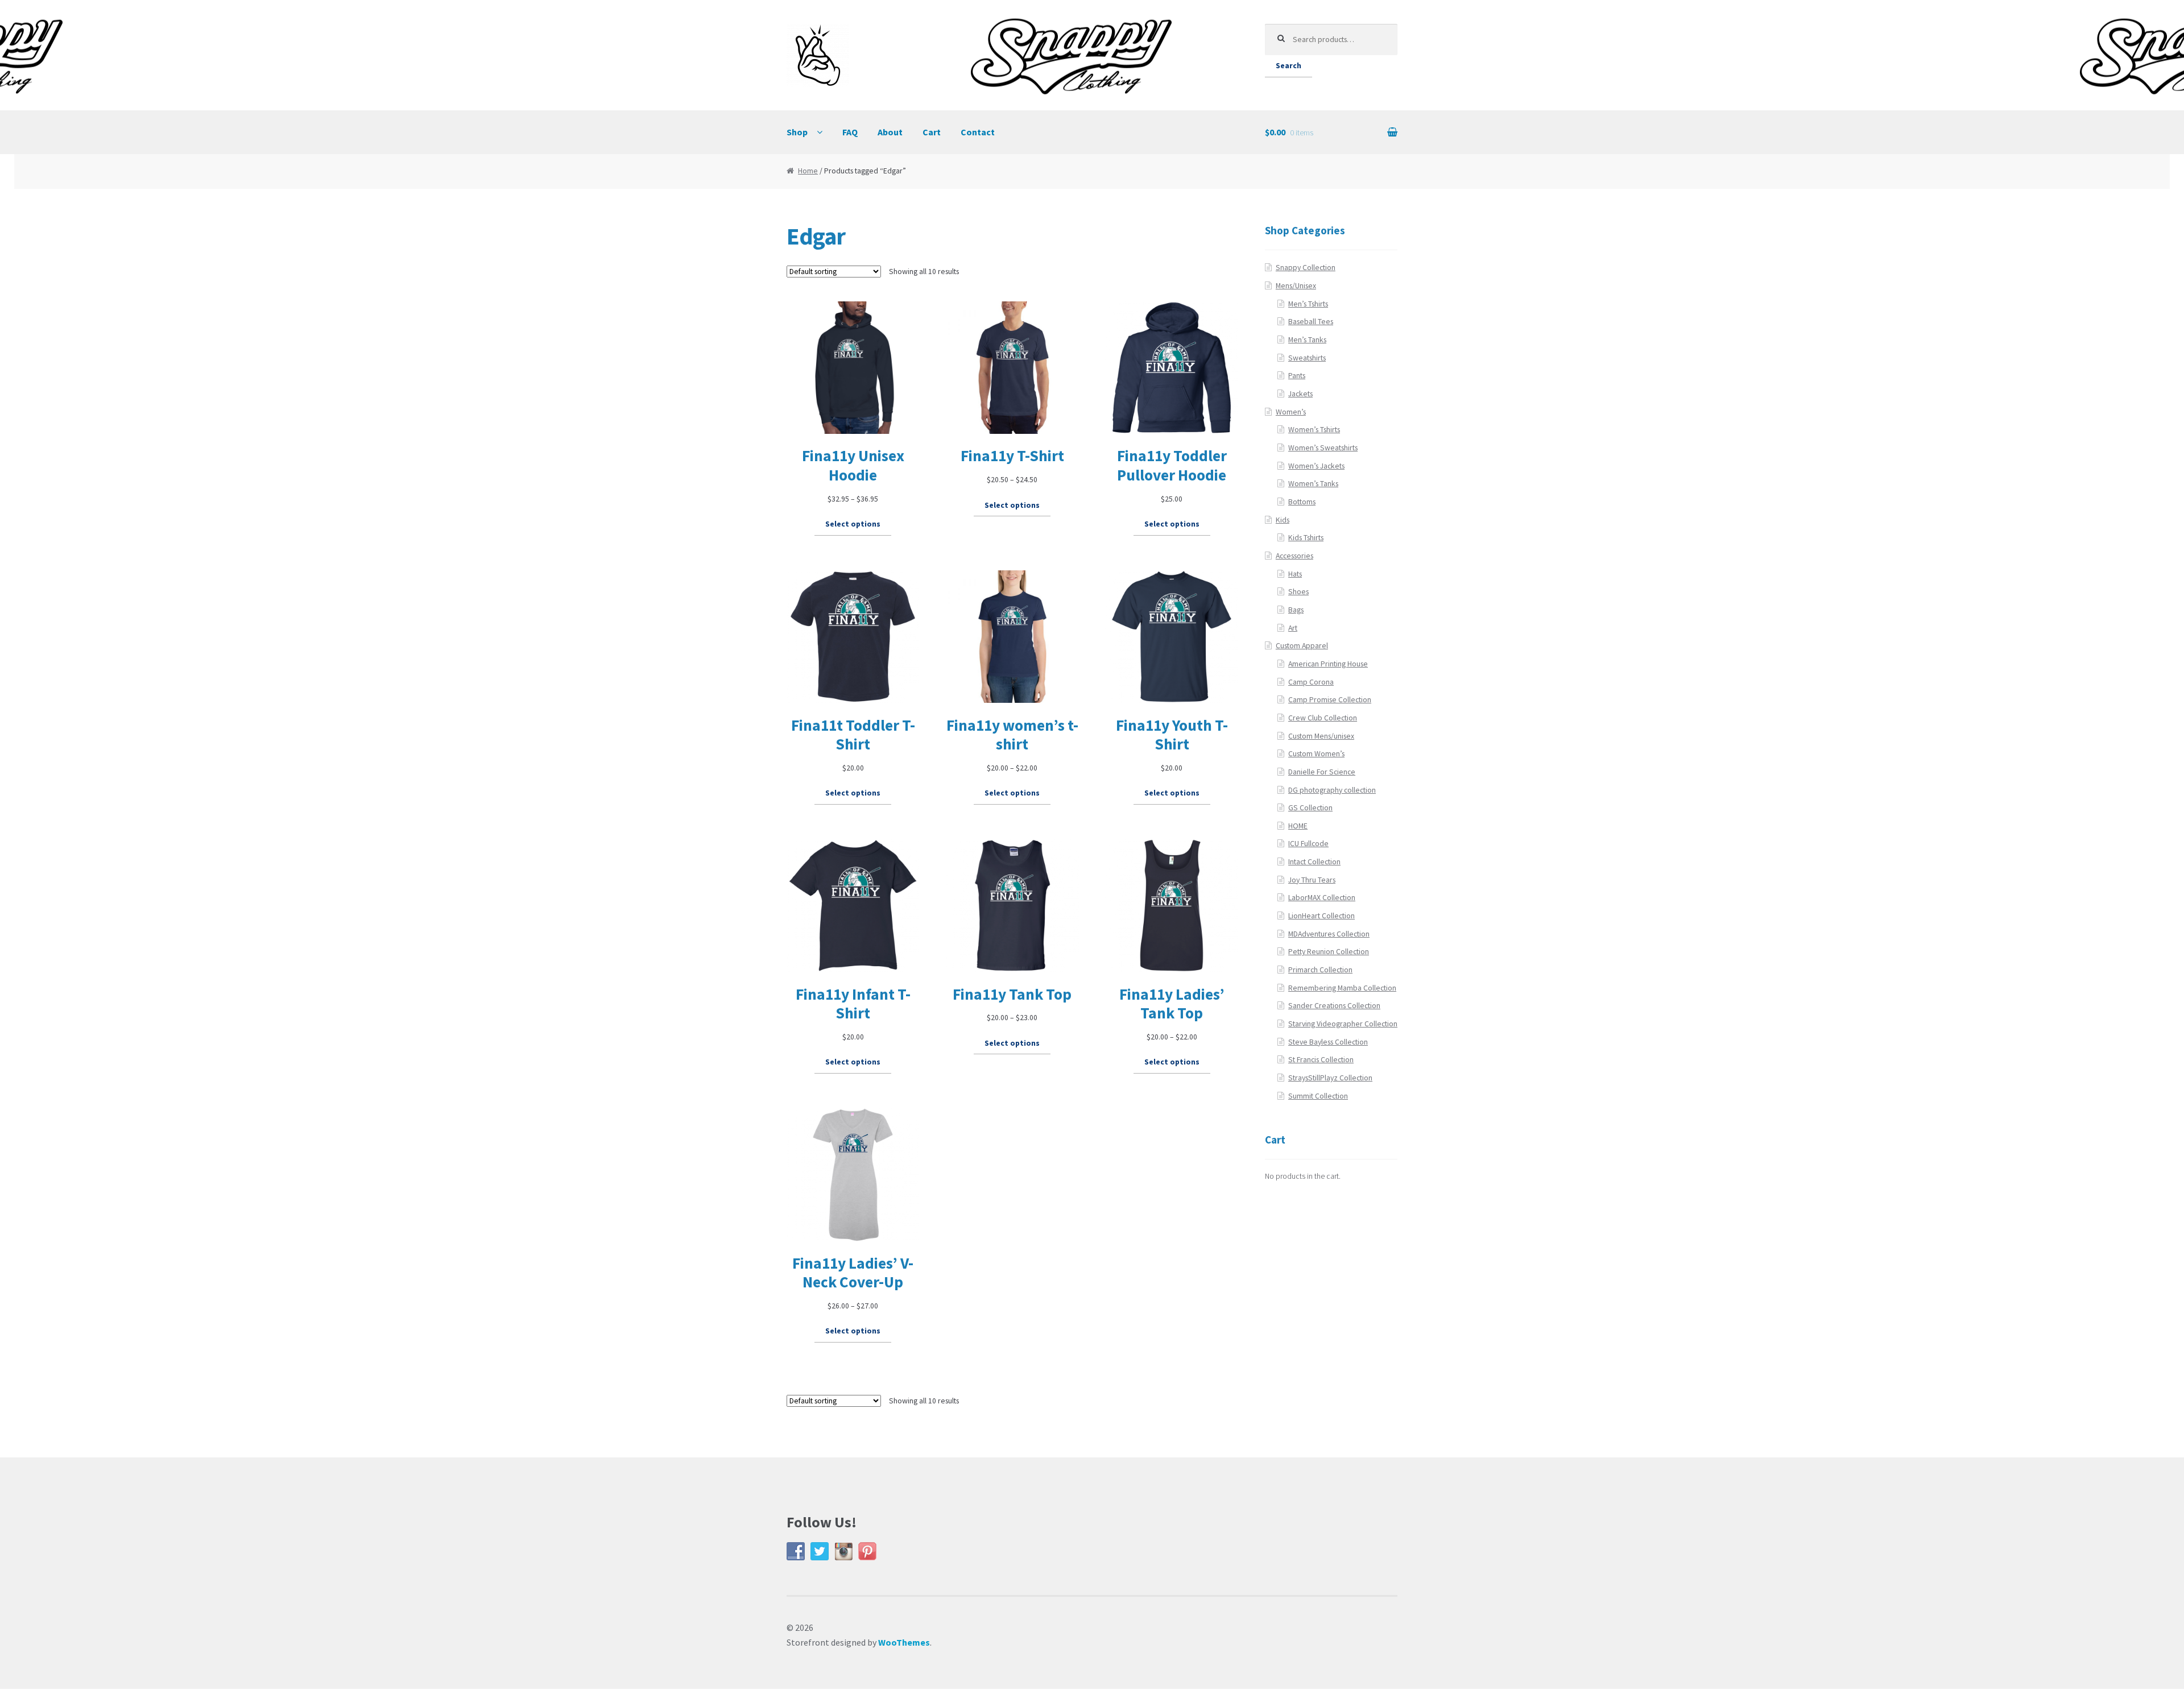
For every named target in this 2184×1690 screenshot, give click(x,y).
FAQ (850, 132)
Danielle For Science (1322, 772)
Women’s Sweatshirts (1323, 448)
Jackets (1300, 394)
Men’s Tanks (1307, 340)
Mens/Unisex (1296, 286)
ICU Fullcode (1308, 844)
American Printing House (1328, 664)
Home (808, 171)
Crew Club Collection (1323, 718)
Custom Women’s (1316, 754)
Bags (1296, 610)
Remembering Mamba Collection (1342, 988)
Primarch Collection (1320, 970)
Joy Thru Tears (1312, 880)
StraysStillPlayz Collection (1330, 1078)
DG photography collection (1332, 790)
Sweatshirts (1307, 358)
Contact (978, 132)
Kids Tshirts (1306, 538)
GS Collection (1310, 808)
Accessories (1294, 556)
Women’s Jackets (1316, 466)
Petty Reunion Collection (1329, 952)
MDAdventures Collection (1329, 934)
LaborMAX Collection (1322, 898)
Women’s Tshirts (1314, 430)
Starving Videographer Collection (1343, 1024)
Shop (797, 132)
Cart (932, 132)
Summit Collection (1318, 1096)
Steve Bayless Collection (1328, 1042)
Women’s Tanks (1313, 484)
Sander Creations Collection (1334, 1006)
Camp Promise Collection (1330, 700)
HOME (1298, 826)
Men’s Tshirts (1308, 304)
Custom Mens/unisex (1321, 736)
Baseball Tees (1311, 322)
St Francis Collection (1321, 1060)
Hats (1295, 574)
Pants (1297, 376)
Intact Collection (1314, 862)
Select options (853, 524)
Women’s (1291, 412)
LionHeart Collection (1321, 916)
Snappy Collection (1306, 268)
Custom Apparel (1302, 646)
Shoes (1298, 592)
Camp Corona (1311, 682)
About (890, 132)
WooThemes (904, 1642)
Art (1293, 628)
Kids (1283, 520)
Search (1289, 66)
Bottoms (1302, 502)
